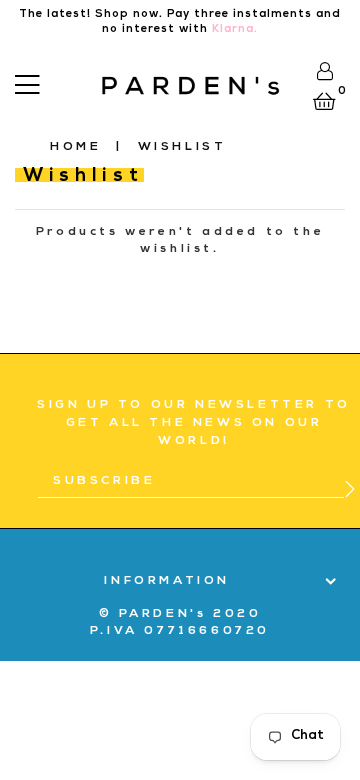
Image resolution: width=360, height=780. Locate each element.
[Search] (56, 82)
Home (75, 148)
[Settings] (324, 71)
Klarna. (235, 29)
